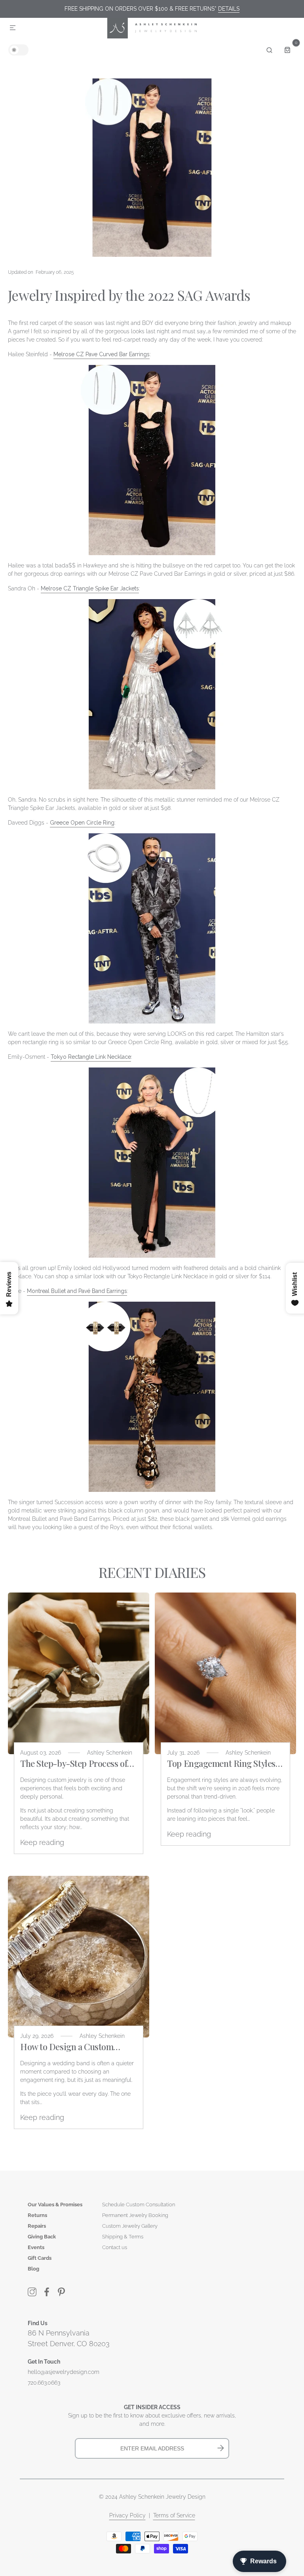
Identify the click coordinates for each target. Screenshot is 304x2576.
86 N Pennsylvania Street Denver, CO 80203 (69, 2338)
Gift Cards (40, 2258)
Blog (33, 2269)
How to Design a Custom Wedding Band (67, 2047)
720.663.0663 (44, 2383)
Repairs (37, 2226)
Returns (37, 2215)
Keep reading (42, 1842)
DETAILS (229, 9)
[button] (13, 28)
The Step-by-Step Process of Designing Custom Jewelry (74, 1763)
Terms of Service (174, 2515)
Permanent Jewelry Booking (135, 2215)
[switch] (18, 50)
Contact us (115, 2247)
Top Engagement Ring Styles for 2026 (221, 1763)
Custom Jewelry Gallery (130, 2226)
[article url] (79, 1673)
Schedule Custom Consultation (139, 2205)
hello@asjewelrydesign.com (64, 2372)
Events (36, 2247)
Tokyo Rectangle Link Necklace (91, 1057)
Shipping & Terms (123, 2237)
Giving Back (42, 2237)
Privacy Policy (127, 2515)
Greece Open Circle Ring (82, 823)
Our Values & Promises (55, 2205)
